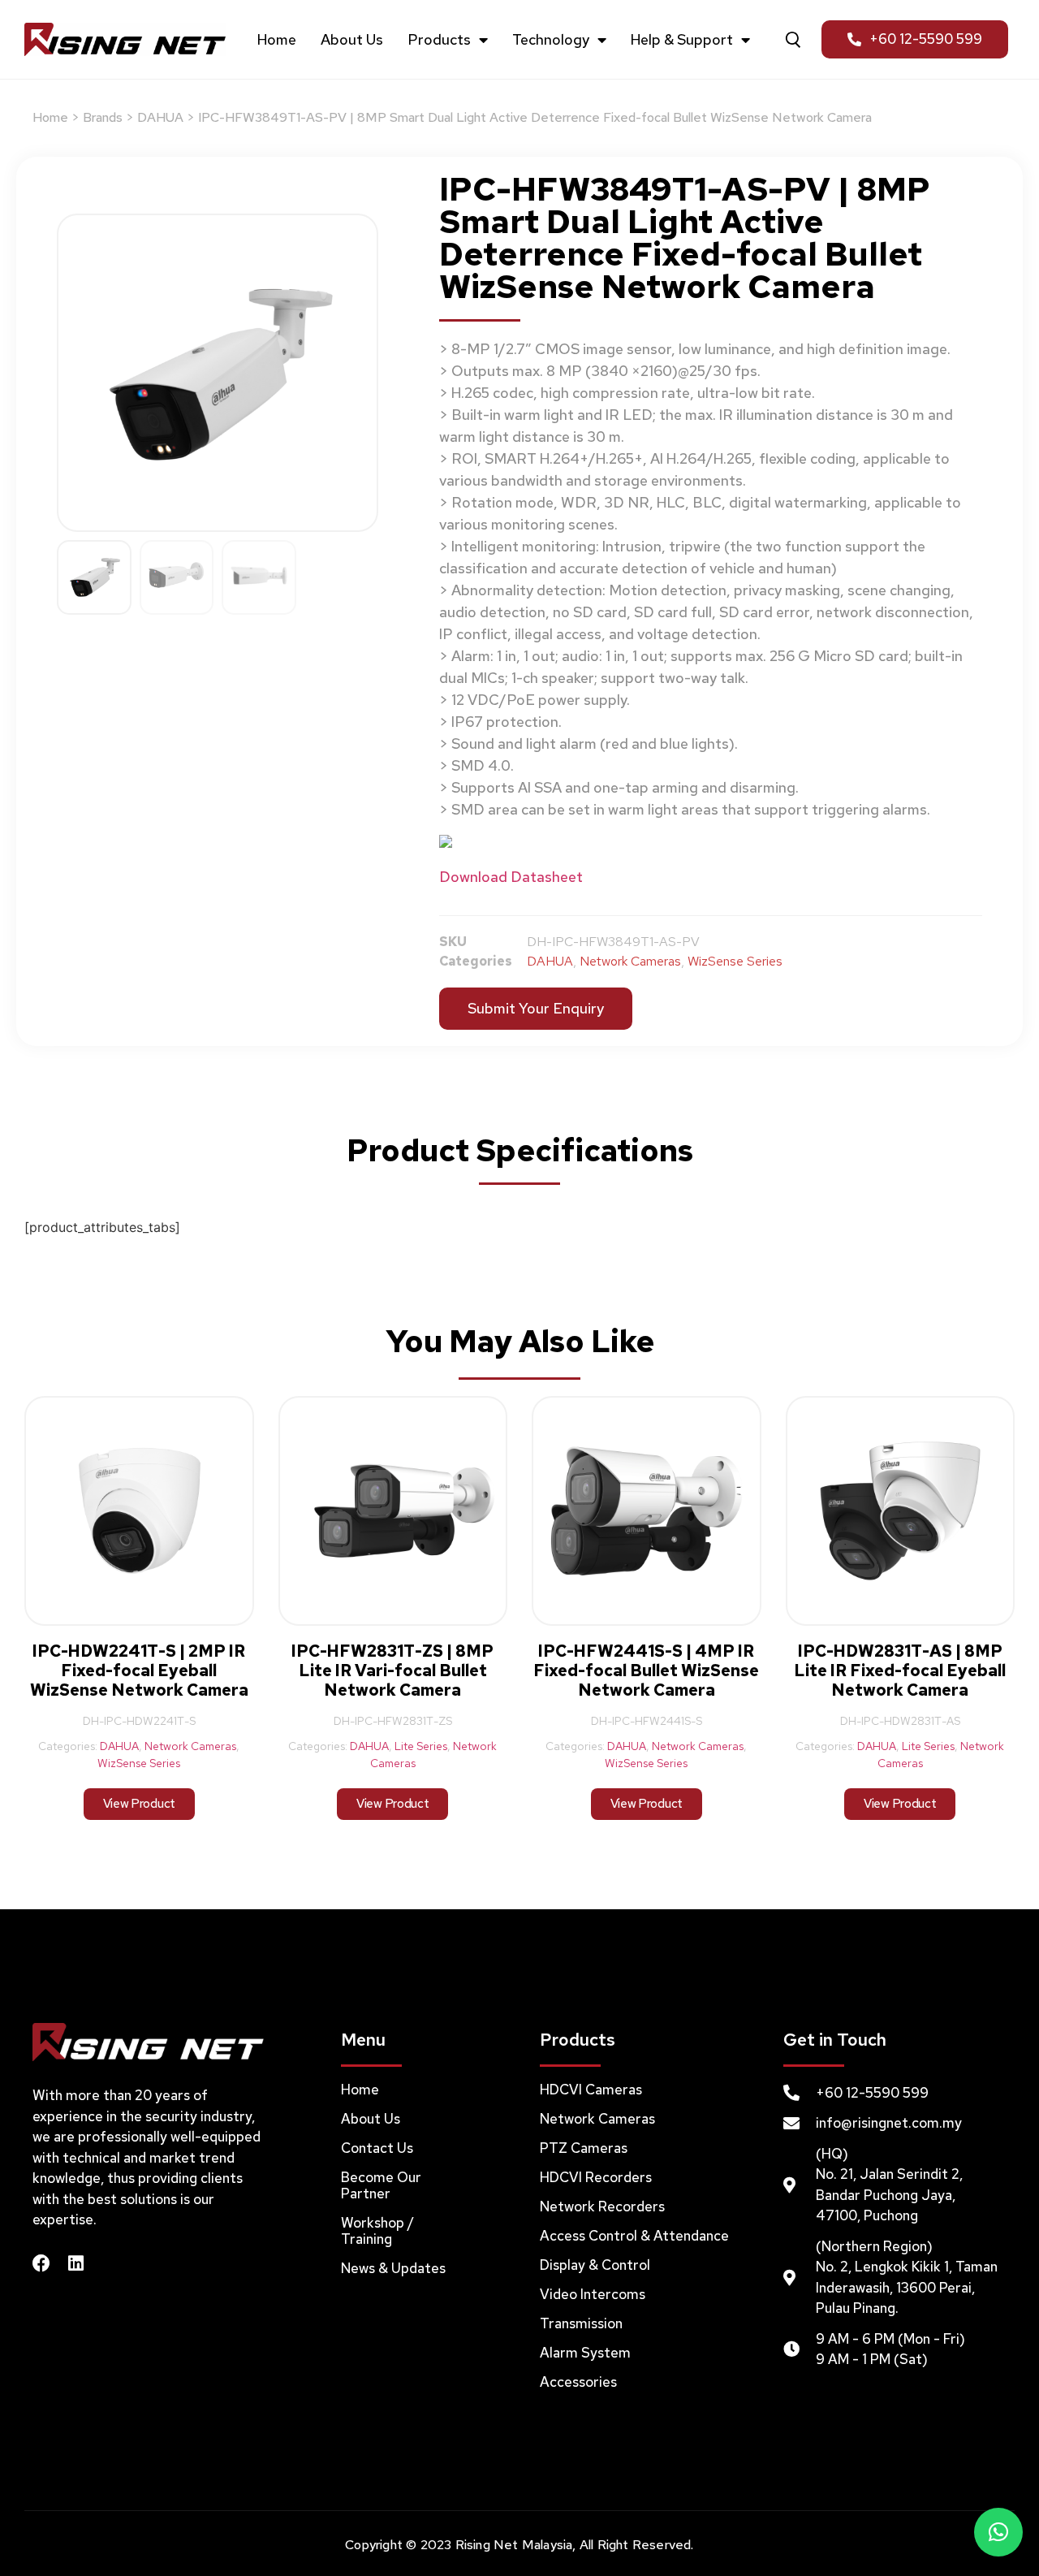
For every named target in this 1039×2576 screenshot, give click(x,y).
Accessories (578, 2382)
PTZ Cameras (584, 2148)
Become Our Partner (381, 2185)
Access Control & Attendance (634, 2236)
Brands (103, 117)
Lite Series (421, 1746)
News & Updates (393, 2268)
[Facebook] (41, 2263)
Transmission (581, 2323)
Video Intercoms (593, 2294)
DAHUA (160, 117)
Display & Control (595, 2265)
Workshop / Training (377, 2231)
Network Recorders (602, 2206)
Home (277, 40)
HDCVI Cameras (591, 2090)
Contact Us (377, 2148)
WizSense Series (735, 961)
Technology (551, 40)
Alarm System (585, 2353)
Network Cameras (630, 961)
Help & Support (682, 40)
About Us (352, 40)
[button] (998, 2532)
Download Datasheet (511, 877)
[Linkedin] (75, 2263)
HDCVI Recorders (596, 2177)
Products (439, 40)
